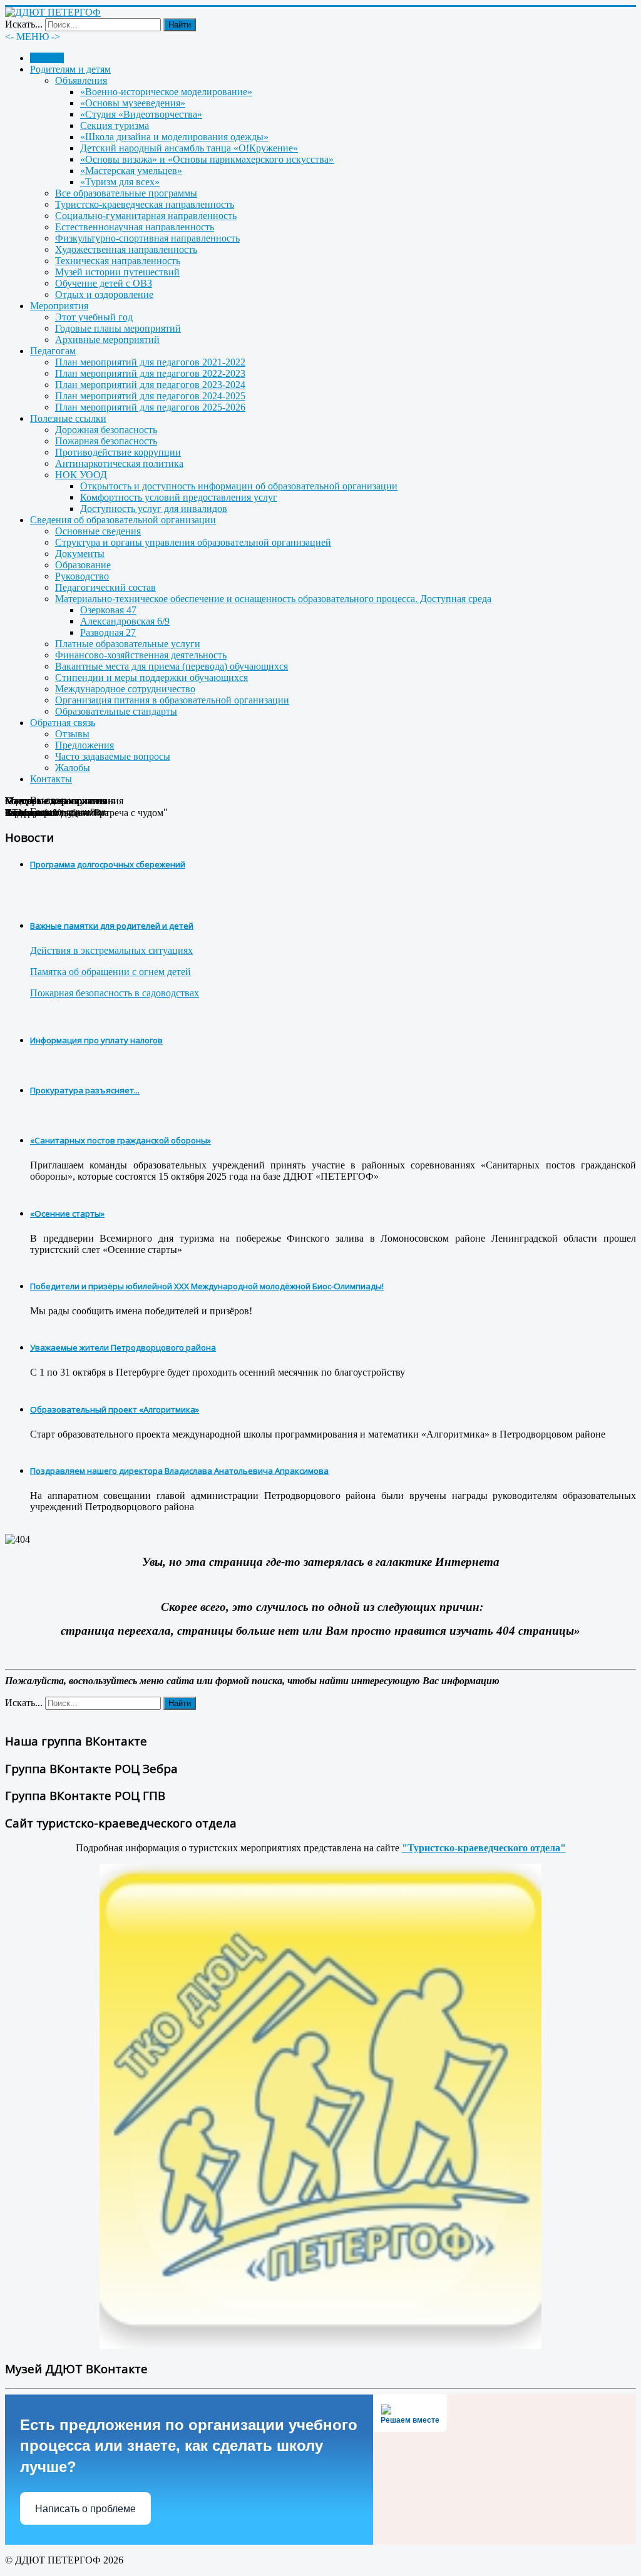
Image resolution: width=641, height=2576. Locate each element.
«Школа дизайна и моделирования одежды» (174, 137)
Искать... (24, 24)
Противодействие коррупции (118, 452)
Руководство (82, 576)
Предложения (85, 745)
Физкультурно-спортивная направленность (147, 238)
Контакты (51, 779)
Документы (80, 554)
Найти (180, 25)
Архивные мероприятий (107, 340)
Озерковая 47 (108, 610)
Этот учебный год (94, 317)
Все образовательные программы (126, 193)
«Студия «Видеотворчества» (141, 114)
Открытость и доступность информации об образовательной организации (239, 486)
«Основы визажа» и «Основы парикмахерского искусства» (207, 159)
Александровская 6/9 (125, 621)
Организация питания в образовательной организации (172, 700)
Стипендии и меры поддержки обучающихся (151, 677)
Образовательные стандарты (116, 711)
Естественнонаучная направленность (135, 227)
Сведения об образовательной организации (123, 520)
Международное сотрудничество (125, 689)
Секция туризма (115, 125)
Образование (83, 565)
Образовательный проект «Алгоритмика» (115, 1409)
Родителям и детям (70, 69)
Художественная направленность (126, 249)
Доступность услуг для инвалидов (154, 509)
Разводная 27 (108, 632)
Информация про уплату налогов (96, 1040)
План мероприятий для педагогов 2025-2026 (150, 407)
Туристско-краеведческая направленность (145, 204)
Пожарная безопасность (106, 441)
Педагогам (53, 351)
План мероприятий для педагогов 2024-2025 (150, 396)
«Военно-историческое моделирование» (166, 92)
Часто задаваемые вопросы (113, 756)
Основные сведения (98, 531)
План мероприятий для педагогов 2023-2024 (150, 385)
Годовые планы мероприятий (118, 328)
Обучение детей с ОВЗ (104, 283)
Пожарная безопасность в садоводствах (115, 993)
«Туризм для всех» (120, 182)
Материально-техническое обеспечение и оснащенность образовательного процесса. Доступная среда (273, 599)
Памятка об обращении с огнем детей (110, 972)
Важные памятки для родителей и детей (112, 926)
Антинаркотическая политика (119, 463)
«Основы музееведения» (133, 103)
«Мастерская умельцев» (131, 171)
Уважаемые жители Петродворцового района (123, 1347)
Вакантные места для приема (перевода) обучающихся (172, 666)
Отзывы (72, 734)
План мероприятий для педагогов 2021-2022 (150, 362)
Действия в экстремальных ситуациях (111, 950)
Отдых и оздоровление (104, 294)
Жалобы (73, 768)
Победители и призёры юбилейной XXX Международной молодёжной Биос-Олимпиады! (207, 1286)
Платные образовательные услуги (128, 644)
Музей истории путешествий (117, 272)
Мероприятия (59, 306)
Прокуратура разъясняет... (85, 1090)
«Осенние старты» (67, 1214)
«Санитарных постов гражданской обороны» (121, 1140)
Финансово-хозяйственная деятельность (141, 655)
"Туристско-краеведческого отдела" (484, 1848)
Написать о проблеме (85, 2509)
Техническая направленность (118, 261)
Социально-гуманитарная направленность (146, 216)
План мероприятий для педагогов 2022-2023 (150, 373)
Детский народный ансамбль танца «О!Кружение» (189, 148)
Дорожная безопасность (106, 430)
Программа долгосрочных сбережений (108, 864)
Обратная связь (63, 723)
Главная (47, 58)
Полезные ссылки (68, 418)
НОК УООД (81, 475)
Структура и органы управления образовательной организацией (193, 542)
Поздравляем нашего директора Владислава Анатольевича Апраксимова (179, 1471)
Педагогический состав (105, 587)
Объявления (81, 80)
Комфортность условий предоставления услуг (179, 497)
